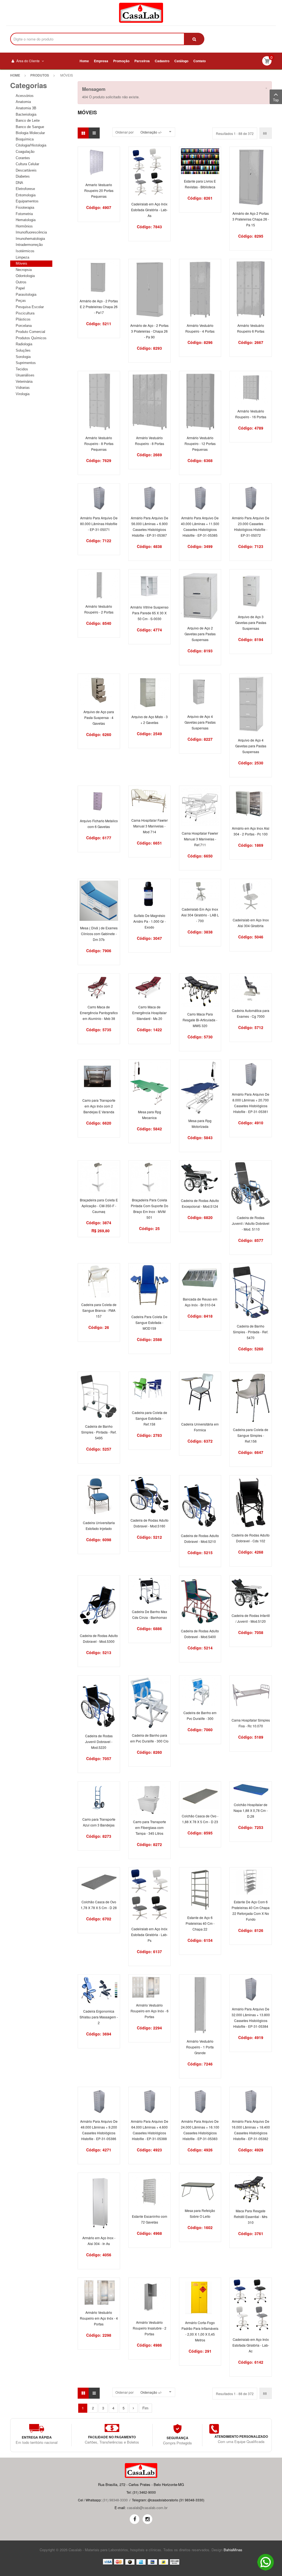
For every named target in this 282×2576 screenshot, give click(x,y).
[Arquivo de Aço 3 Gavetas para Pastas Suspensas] (251, 590)
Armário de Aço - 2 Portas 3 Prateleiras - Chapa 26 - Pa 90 (149, 331)
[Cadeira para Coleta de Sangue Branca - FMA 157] (99, 1281)
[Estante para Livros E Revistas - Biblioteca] (200, 161)
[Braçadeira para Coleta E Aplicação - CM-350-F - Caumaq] (99, 1177)
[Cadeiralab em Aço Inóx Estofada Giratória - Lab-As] (150, 172)
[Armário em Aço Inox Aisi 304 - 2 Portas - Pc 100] (251, 804)
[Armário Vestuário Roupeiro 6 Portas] (251, 289)
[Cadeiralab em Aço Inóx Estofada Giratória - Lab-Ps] (150, 1895)
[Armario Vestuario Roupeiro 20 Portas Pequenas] (99, 162)
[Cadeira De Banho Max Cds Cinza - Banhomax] (150, 1590)
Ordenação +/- (151, 132)
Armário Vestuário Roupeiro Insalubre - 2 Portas (150, 2328)
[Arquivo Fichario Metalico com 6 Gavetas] (99, 800)
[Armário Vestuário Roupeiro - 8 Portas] (150, 401)
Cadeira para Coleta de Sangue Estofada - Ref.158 (150, 1418)
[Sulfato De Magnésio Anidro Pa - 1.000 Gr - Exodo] (150, 894)
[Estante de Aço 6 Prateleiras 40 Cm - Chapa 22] (200, 1889)
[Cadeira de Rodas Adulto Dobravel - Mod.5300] (99, 1602)
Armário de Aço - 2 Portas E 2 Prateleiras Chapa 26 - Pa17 (99, 307)
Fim (145, 2408)
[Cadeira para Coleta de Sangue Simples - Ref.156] (251, 1398)
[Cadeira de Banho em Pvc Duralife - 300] (200, 1691)
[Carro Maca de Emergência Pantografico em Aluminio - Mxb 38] (99, 987)
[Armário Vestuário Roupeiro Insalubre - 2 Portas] (150, 2297)
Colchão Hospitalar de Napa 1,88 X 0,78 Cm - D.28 (251, 1810)
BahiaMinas (233, 2550)
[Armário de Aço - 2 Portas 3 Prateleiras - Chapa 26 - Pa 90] (150, 289)
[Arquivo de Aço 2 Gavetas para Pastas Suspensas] (200, 595)
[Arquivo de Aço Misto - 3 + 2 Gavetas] (150, 692)
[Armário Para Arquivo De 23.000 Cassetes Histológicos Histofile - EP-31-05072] (251, 497)
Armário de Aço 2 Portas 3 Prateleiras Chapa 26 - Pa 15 (251, 219)
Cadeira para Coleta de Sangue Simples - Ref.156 (251, 1435)
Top (276, 100)
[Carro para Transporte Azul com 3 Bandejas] (99, 1797)
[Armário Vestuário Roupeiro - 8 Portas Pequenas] (99, 401)
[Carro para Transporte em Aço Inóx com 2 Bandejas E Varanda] (99, 1077)
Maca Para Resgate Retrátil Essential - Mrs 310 (251, 2217)
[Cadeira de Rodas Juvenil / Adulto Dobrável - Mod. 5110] (251, 1186)
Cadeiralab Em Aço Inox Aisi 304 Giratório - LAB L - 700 (200, 915)
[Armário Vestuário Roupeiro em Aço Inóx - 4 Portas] (99, 2292)
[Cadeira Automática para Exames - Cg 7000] (251, 989)
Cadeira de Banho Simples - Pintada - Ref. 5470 (251, 1332)
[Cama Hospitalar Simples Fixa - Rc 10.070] (251, 1695)
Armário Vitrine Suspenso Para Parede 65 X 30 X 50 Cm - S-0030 (149, 613)
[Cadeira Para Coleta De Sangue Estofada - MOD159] (150, 1287)
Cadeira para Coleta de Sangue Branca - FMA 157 (99, 1310)
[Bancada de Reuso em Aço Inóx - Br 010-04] (200, 1278)
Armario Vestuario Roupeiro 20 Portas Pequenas (99, 190)
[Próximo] (133, 2408)
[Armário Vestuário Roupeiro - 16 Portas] (251, 388)
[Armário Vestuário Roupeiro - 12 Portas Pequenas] (200, 401)
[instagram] (147, 2519)
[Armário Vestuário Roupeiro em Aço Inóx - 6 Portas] (150, 1987)
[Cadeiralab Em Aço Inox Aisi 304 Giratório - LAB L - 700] (200, 891)
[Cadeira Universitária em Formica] (200, 1395)
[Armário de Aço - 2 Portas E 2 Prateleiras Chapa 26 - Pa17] (99, 277)
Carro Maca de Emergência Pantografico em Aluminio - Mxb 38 (99, 1013)
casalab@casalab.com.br (147, 2508)
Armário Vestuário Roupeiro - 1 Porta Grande (200, 2047)
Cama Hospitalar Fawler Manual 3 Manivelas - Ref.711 (200, 839)
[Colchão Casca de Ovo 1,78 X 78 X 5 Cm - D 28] (99, 1881)
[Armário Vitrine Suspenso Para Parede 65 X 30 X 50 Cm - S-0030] (150, 585)
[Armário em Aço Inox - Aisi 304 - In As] (99, 2202)
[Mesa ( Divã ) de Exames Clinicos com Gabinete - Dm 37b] (99, 900)
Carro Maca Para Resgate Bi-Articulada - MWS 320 (200, 1020)
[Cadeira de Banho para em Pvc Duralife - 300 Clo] (150, 1702)
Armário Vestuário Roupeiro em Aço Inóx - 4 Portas (99, 2318)
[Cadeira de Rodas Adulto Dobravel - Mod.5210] (200, 1502)
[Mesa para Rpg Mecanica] (150, 1083)
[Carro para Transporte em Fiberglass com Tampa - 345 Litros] (150, 1798)
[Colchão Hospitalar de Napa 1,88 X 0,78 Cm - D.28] (251, 1790)
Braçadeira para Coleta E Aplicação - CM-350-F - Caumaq (99, 1206)
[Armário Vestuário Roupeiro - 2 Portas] (99, 585)
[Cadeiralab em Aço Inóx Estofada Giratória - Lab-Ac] (251, 2305)
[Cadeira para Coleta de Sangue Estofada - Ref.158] (150, 1389)
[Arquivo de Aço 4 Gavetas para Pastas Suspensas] (200, 692)
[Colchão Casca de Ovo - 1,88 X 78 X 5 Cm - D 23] (200, 1795)
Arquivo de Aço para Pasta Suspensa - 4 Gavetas (99, 717)
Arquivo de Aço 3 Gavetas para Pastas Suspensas (251, 622)
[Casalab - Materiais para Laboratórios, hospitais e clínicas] (141, 13)
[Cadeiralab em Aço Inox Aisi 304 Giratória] (251, 896)
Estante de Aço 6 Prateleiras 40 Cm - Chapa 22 (200, 1923)
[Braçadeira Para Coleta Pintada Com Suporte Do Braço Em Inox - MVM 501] (150, 1177)
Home (15, 75)
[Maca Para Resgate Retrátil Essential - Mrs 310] (251, 2188)
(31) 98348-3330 (115, 2500)
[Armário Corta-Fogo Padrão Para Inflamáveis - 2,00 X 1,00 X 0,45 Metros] (200, 2297)
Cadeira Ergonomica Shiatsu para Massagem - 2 (99, 2017)
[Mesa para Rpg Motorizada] (200, 1087)
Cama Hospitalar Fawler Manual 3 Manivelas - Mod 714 (150, 826)
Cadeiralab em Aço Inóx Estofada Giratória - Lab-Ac (251, 2345)
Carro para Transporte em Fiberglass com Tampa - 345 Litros (150, 1827)
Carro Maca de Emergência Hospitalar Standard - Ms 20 (149, 1013)
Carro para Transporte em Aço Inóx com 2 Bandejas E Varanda (99, 1106)
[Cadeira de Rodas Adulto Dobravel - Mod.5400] (200, 1600)
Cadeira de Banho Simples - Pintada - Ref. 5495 (99, 1432)
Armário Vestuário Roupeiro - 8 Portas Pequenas (99, 443)
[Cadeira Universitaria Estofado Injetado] (99, 1496)
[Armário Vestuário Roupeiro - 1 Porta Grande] (200, 2004)
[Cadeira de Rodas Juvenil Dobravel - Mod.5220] (99, 1702)
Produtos (40, 75)
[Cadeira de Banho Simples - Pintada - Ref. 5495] (99, 1396)
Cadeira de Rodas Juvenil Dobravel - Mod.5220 (99, 1742)
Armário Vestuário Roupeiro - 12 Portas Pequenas (200, 443)
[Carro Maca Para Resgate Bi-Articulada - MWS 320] (200, 991)
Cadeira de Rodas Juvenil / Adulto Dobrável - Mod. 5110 (251, 1223)
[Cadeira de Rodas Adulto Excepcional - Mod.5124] (200, 1177)
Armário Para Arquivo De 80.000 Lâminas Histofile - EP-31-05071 (99, 524)
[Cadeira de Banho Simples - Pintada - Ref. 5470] (251, 1292)
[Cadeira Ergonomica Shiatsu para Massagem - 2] (99, 1990)
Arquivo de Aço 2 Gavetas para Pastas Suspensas (200, 634)
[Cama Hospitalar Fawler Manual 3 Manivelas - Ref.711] (200, 806)
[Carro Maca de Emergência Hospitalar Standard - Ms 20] (150, 987)
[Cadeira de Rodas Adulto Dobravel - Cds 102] (251, 1502)
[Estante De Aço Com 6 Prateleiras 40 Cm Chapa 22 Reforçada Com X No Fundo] (251, 1881)
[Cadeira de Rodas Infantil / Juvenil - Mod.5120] (251, 1592)
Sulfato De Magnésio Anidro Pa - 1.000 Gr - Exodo (150, 921)
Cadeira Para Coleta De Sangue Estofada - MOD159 (149, 1322)
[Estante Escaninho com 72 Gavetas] (150, 2191)
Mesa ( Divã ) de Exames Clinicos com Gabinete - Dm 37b (99, 934)
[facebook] (135, 2519)
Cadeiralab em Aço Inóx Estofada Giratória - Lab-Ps (149, 1935)
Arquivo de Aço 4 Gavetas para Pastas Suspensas (200, 722)
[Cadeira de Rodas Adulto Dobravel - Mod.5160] (150, 1495)
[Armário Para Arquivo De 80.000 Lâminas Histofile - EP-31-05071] (99, 497)
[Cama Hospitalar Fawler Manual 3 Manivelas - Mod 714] (150, 800)
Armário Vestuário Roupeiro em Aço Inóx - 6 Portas (150, 2011)
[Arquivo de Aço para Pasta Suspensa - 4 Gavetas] (99, 689)
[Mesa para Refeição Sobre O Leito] (200, 2188)
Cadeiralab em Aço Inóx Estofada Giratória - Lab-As (149, 210)
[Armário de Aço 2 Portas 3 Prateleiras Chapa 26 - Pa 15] (251, 177)
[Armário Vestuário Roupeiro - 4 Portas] (200, 289)
